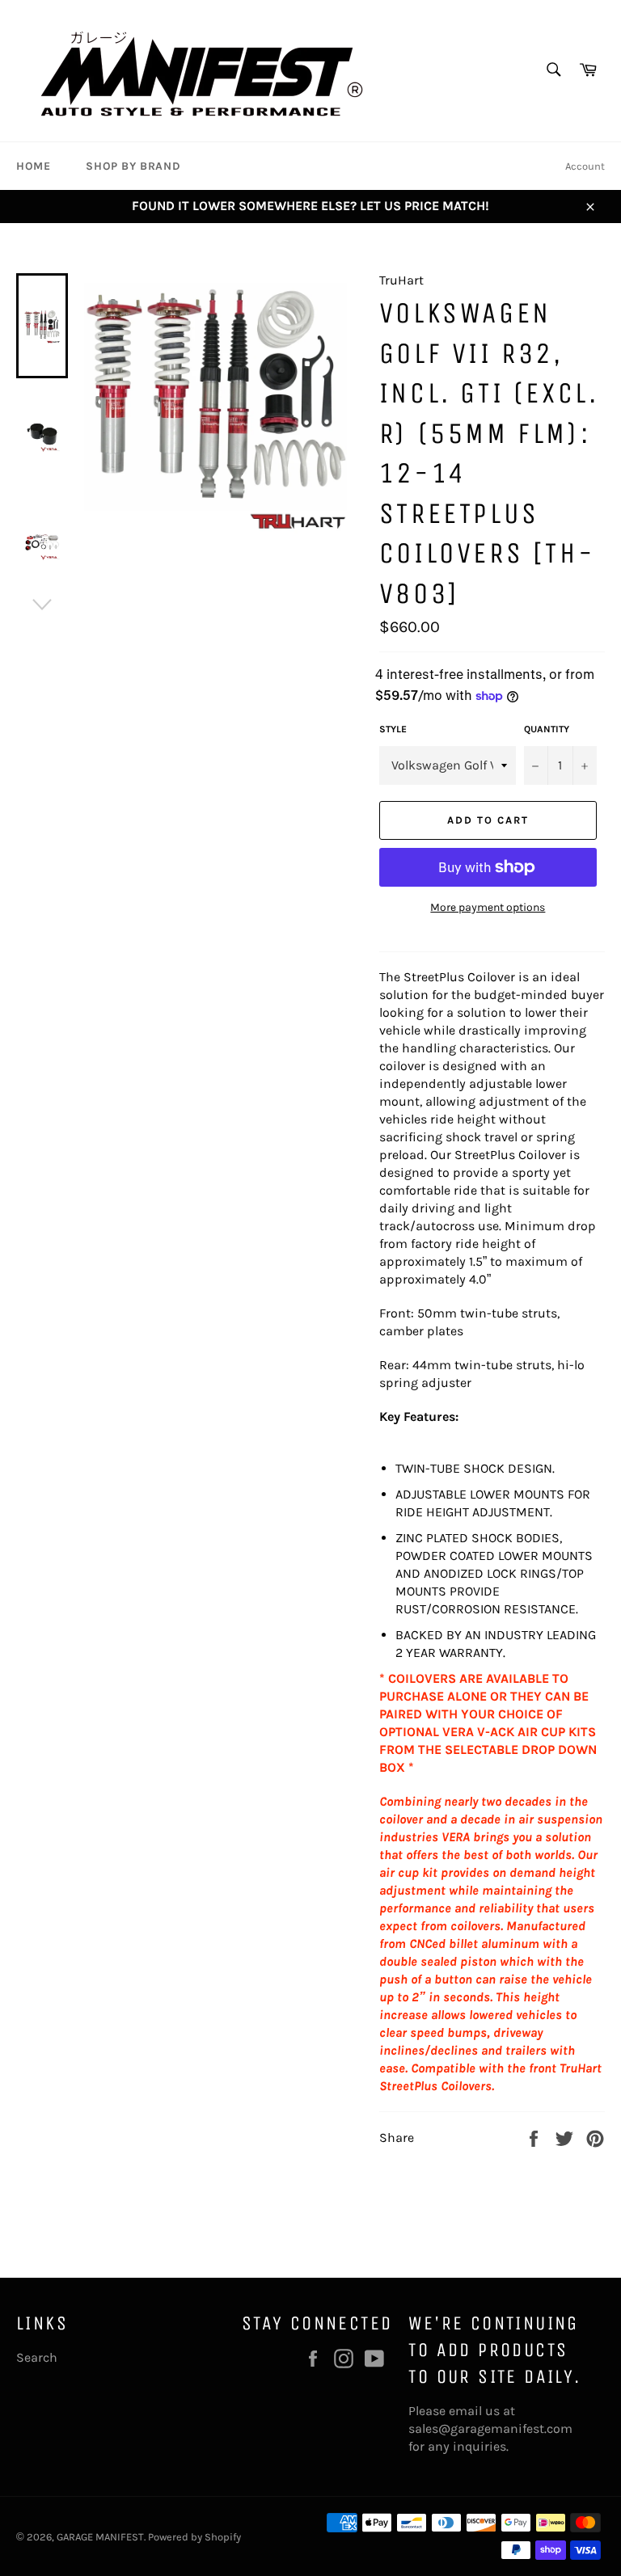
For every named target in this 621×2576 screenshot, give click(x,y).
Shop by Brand (133, 166)
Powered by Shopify (194, 2537)
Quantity (547, 729)
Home (33, 166)
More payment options (488, 907)
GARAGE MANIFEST (100, 2537)
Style (393, 729)
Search (37, 2357)
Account (585, 166)
